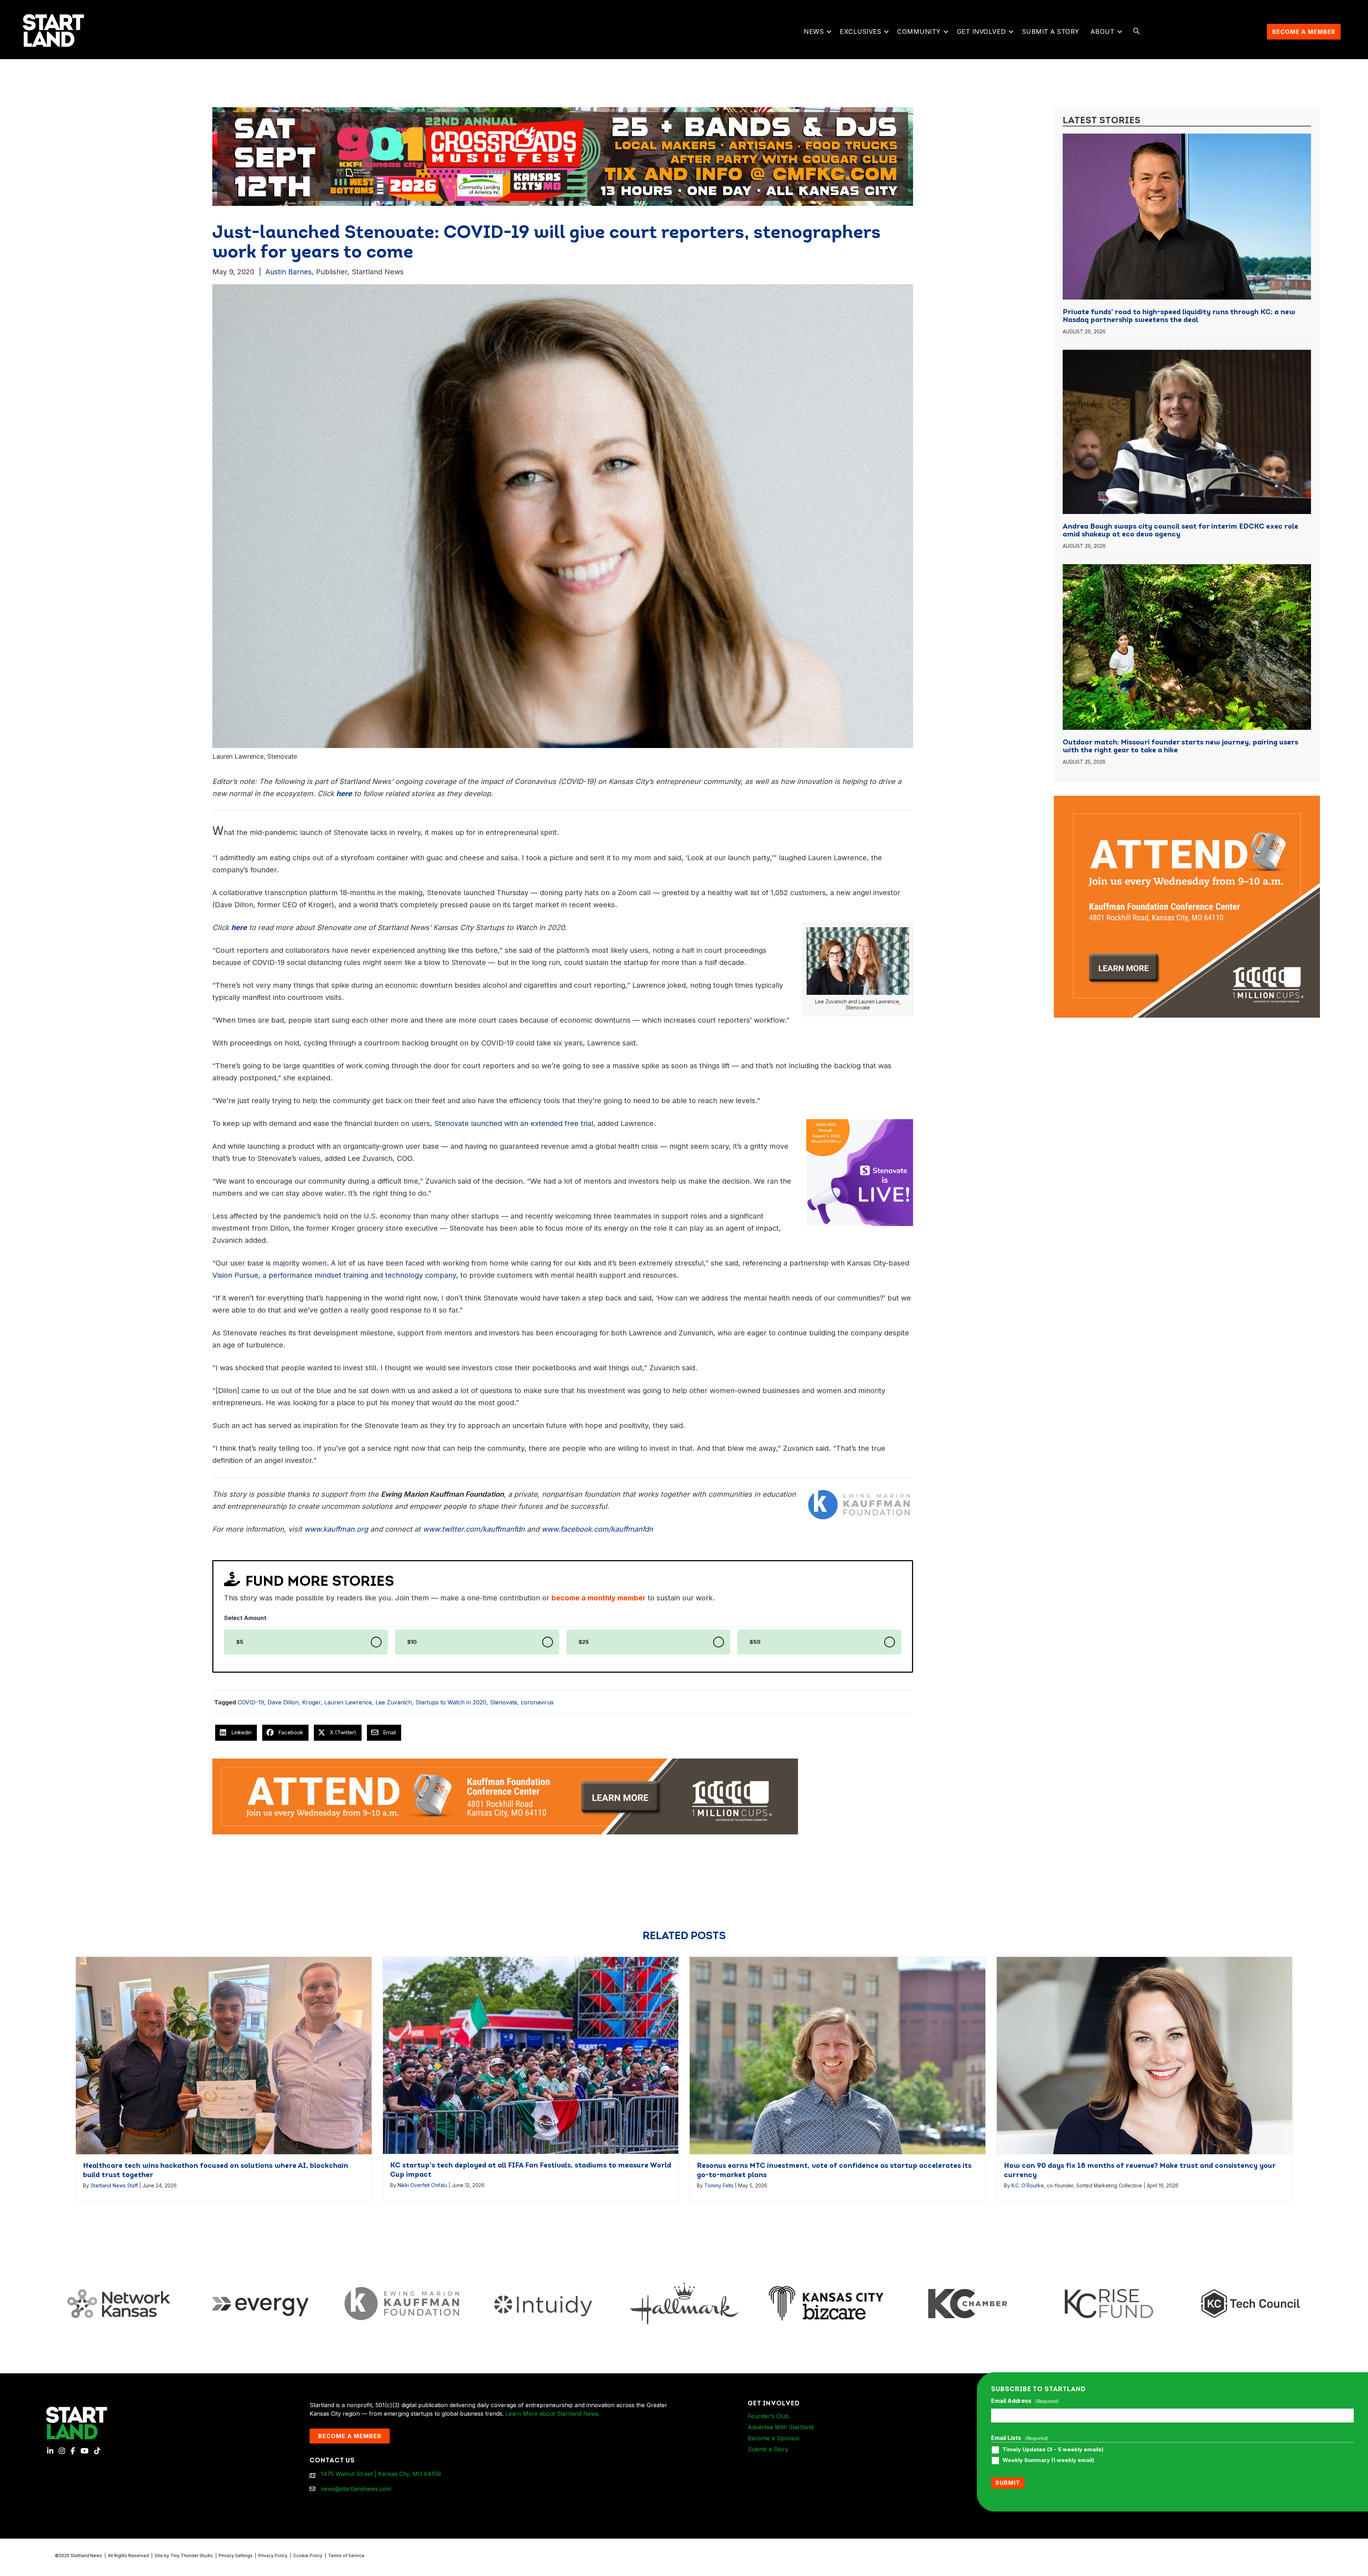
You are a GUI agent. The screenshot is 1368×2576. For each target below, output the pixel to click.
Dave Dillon (283, 1702)
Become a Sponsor (774, 2438)
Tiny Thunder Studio (192, 2556)
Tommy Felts (719, 2185)
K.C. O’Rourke (1028, 2185)
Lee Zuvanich (394, 1702)
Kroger (311, 1702)
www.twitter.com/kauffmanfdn (474, 1529)
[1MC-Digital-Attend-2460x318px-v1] (505, 1796)
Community (919, 32)
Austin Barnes (289, 272)
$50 (755, 1642)
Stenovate (504, 1702)
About (1103, 32)
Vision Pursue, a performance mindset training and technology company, (335, 1275)
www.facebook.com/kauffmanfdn (597, 1529)
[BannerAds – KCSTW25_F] (563, 152)
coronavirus (537, 1702)
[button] (829, 32)
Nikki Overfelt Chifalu (422, 2185)
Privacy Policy (273, 2556)
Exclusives (860, 32)
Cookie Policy (308, 2556)
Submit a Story (1051, 32)
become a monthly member (598, 1598)
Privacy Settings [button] (236, 2556)
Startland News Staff (114, 2185)
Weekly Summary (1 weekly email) (1048, 2460)
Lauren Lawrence (348, 1702)
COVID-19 (251, 1702)
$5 (240, 1642)
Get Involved (981, 32)
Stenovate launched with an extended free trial (514, 1123)
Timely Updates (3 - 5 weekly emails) (1053, 2450)
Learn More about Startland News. (553, 2414)
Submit (1008, 2483)
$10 (412, 1642)
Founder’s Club (768, 2416)
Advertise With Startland (781, 2427)
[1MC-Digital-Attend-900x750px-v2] (1187, 800)
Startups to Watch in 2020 (451, 1702)
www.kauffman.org (336, 1529)
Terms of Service (346, 2556)
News (814, 32)
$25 (584, 1642)
